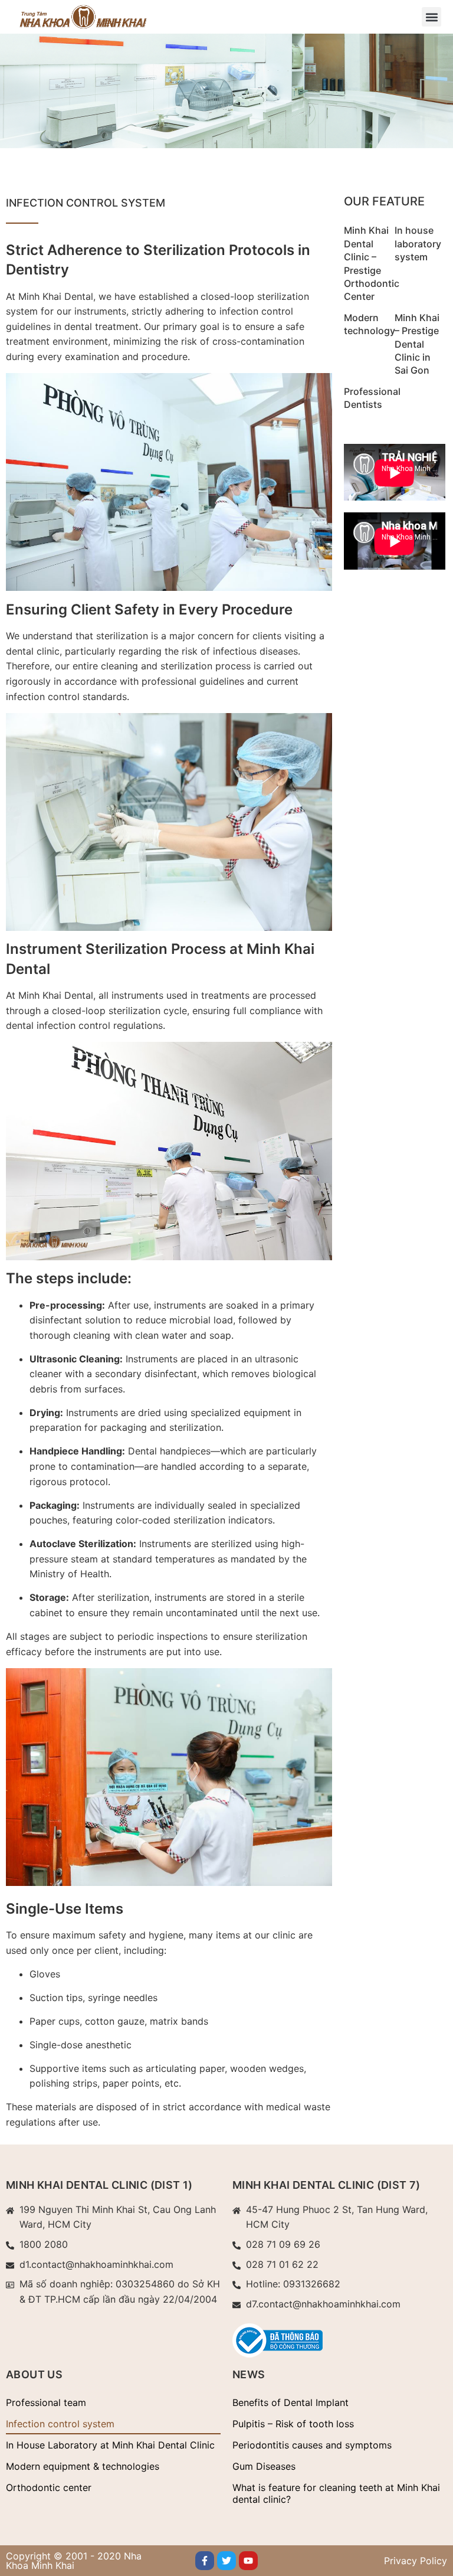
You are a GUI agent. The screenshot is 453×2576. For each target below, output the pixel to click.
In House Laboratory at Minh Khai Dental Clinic (110, 2445)
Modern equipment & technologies (83, 2466)
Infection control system (60, 2424)
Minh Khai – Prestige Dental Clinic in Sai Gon (417, 344)
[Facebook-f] (205, 2561)
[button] (431, 17)
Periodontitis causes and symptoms (312, 2445)
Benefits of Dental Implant (290, 2402)
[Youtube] (248, 2561)
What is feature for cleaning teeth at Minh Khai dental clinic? (336, 2493)
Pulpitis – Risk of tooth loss (293, 2424)
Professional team (46, 2402)
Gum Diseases (264, 2466)
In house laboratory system (418, 243)
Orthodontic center (49, 2487)
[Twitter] (226, 2561)
